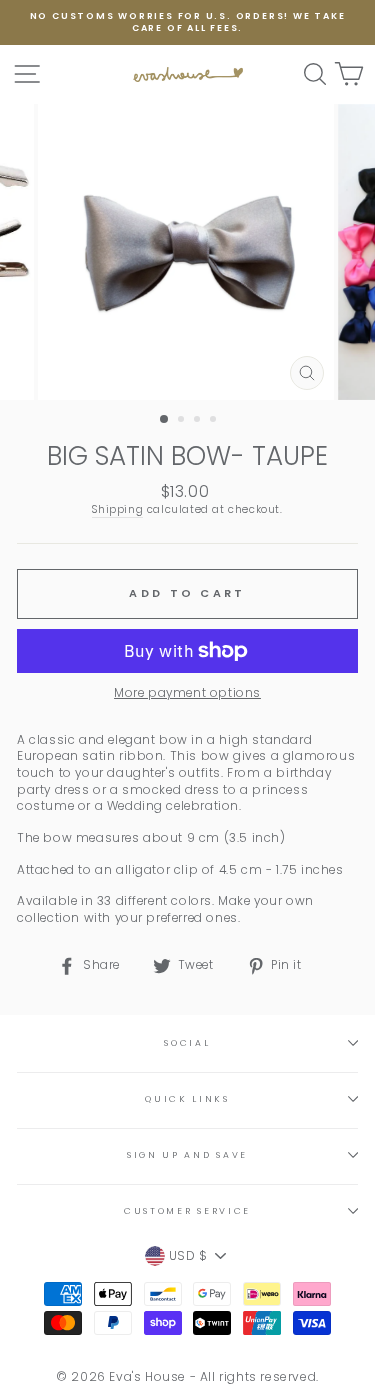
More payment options (187, 693)
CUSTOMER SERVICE (187, 1211)
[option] (187, 22)
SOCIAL (187, 1043)
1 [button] (165, 420)
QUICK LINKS (187, 1099)
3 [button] (199, 421)
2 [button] (183, 421)
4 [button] (215, 421)
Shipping (117, 510)
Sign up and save (187, 1155)
